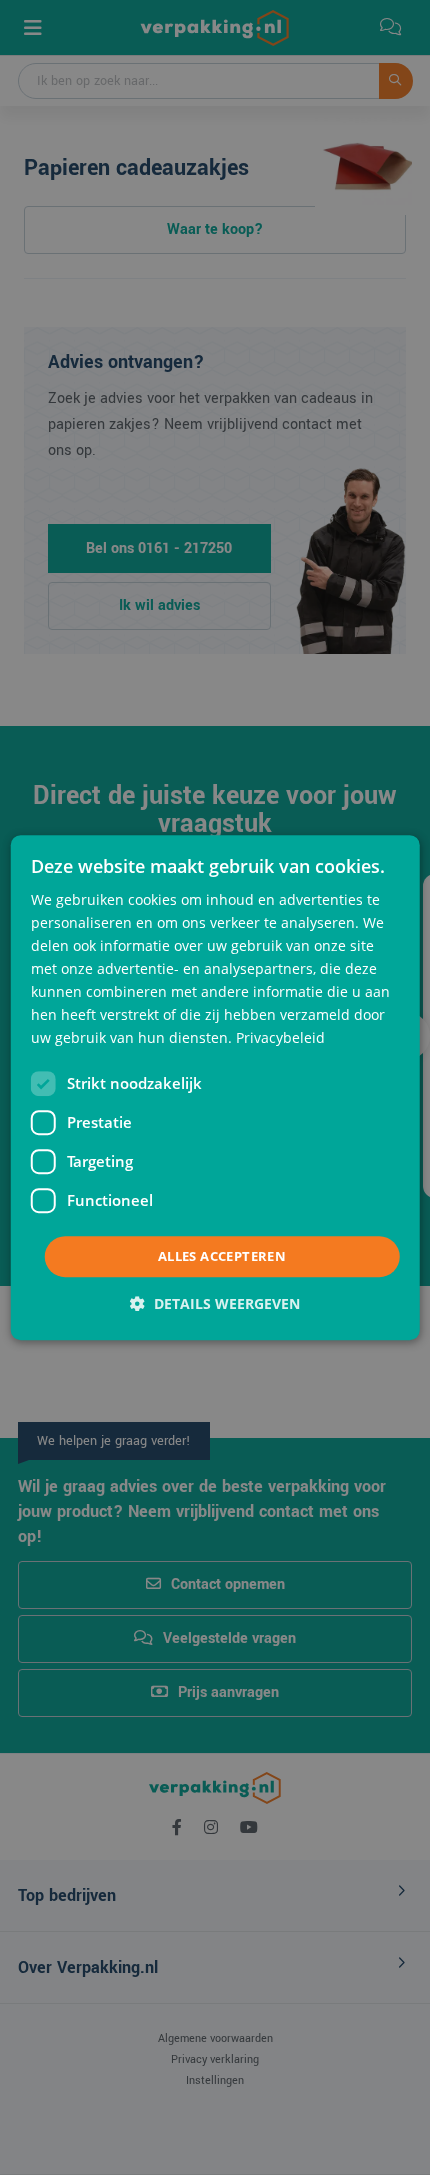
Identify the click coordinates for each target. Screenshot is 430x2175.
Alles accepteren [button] (222, 1256)
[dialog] (215, 1088)
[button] (215, 1303)
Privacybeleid (280, 1038)
